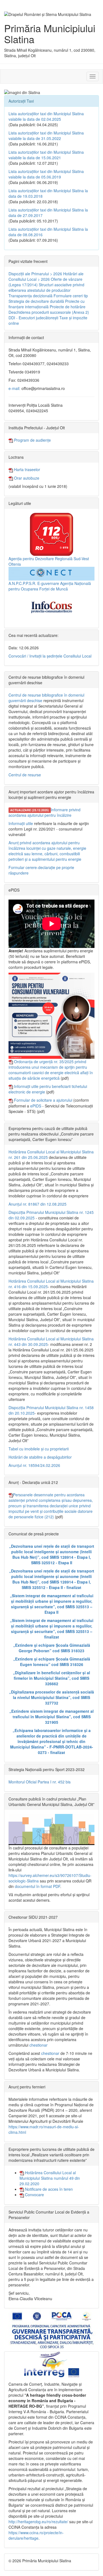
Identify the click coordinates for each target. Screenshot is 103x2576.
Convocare (34, 2195)
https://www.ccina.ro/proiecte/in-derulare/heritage (36, 2535)
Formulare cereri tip (71, 296)
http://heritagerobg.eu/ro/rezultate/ (38, 2522)
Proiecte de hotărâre (68, 307)
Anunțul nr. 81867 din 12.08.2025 (37, 1204)
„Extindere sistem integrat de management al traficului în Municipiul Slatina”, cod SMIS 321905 (51, 1717)
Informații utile (21, 823)
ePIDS (36, 1106)
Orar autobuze (26, 478)
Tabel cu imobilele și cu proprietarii (39, 1449)
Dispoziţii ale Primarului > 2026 (35, 274)
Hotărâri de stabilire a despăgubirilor (40, 1457)
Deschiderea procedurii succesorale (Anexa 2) (49, 312)
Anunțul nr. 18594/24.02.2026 (34, 1465)
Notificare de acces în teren (48, 2189)
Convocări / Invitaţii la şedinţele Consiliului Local (50, 656)
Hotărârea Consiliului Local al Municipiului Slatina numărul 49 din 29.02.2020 (50, 2178)
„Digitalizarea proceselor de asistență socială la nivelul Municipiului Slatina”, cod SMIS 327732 (51, 1697)
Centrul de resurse (25, 775)
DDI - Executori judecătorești (33, 318)
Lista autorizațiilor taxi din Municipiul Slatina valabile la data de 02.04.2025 (46, 116)
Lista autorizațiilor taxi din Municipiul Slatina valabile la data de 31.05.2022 (46, 136)
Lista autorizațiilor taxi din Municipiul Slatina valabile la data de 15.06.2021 (46, 155)
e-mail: (14, 388)
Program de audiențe (32, 440)
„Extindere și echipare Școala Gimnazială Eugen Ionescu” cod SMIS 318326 (52, 1662)
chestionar (38, 2045)
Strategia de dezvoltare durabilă (36, 301)
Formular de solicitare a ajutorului (43, 1100)
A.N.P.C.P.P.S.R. (22, 583)
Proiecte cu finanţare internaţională (47, 304)
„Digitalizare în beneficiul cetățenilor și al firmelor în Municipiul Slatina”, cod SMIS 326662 (51, 1678)
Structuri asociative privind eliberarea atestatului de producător (46, 287)
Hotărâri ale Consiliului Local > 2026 (46, 276)
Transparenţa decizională (30, 296)
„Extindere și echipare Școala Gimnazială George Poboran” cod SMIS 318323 (52, 1648)
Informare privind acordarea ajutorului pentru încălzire (44, 812)
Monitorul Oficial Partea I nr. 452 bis (40, 1782)
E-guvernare (48, 583)
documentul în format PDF (37, 1886)
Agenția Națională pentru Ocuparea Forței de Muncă (50, 586)
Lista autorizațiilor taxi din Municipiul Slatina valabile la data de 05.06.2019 (46, 174)
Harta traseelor (27, 469)
